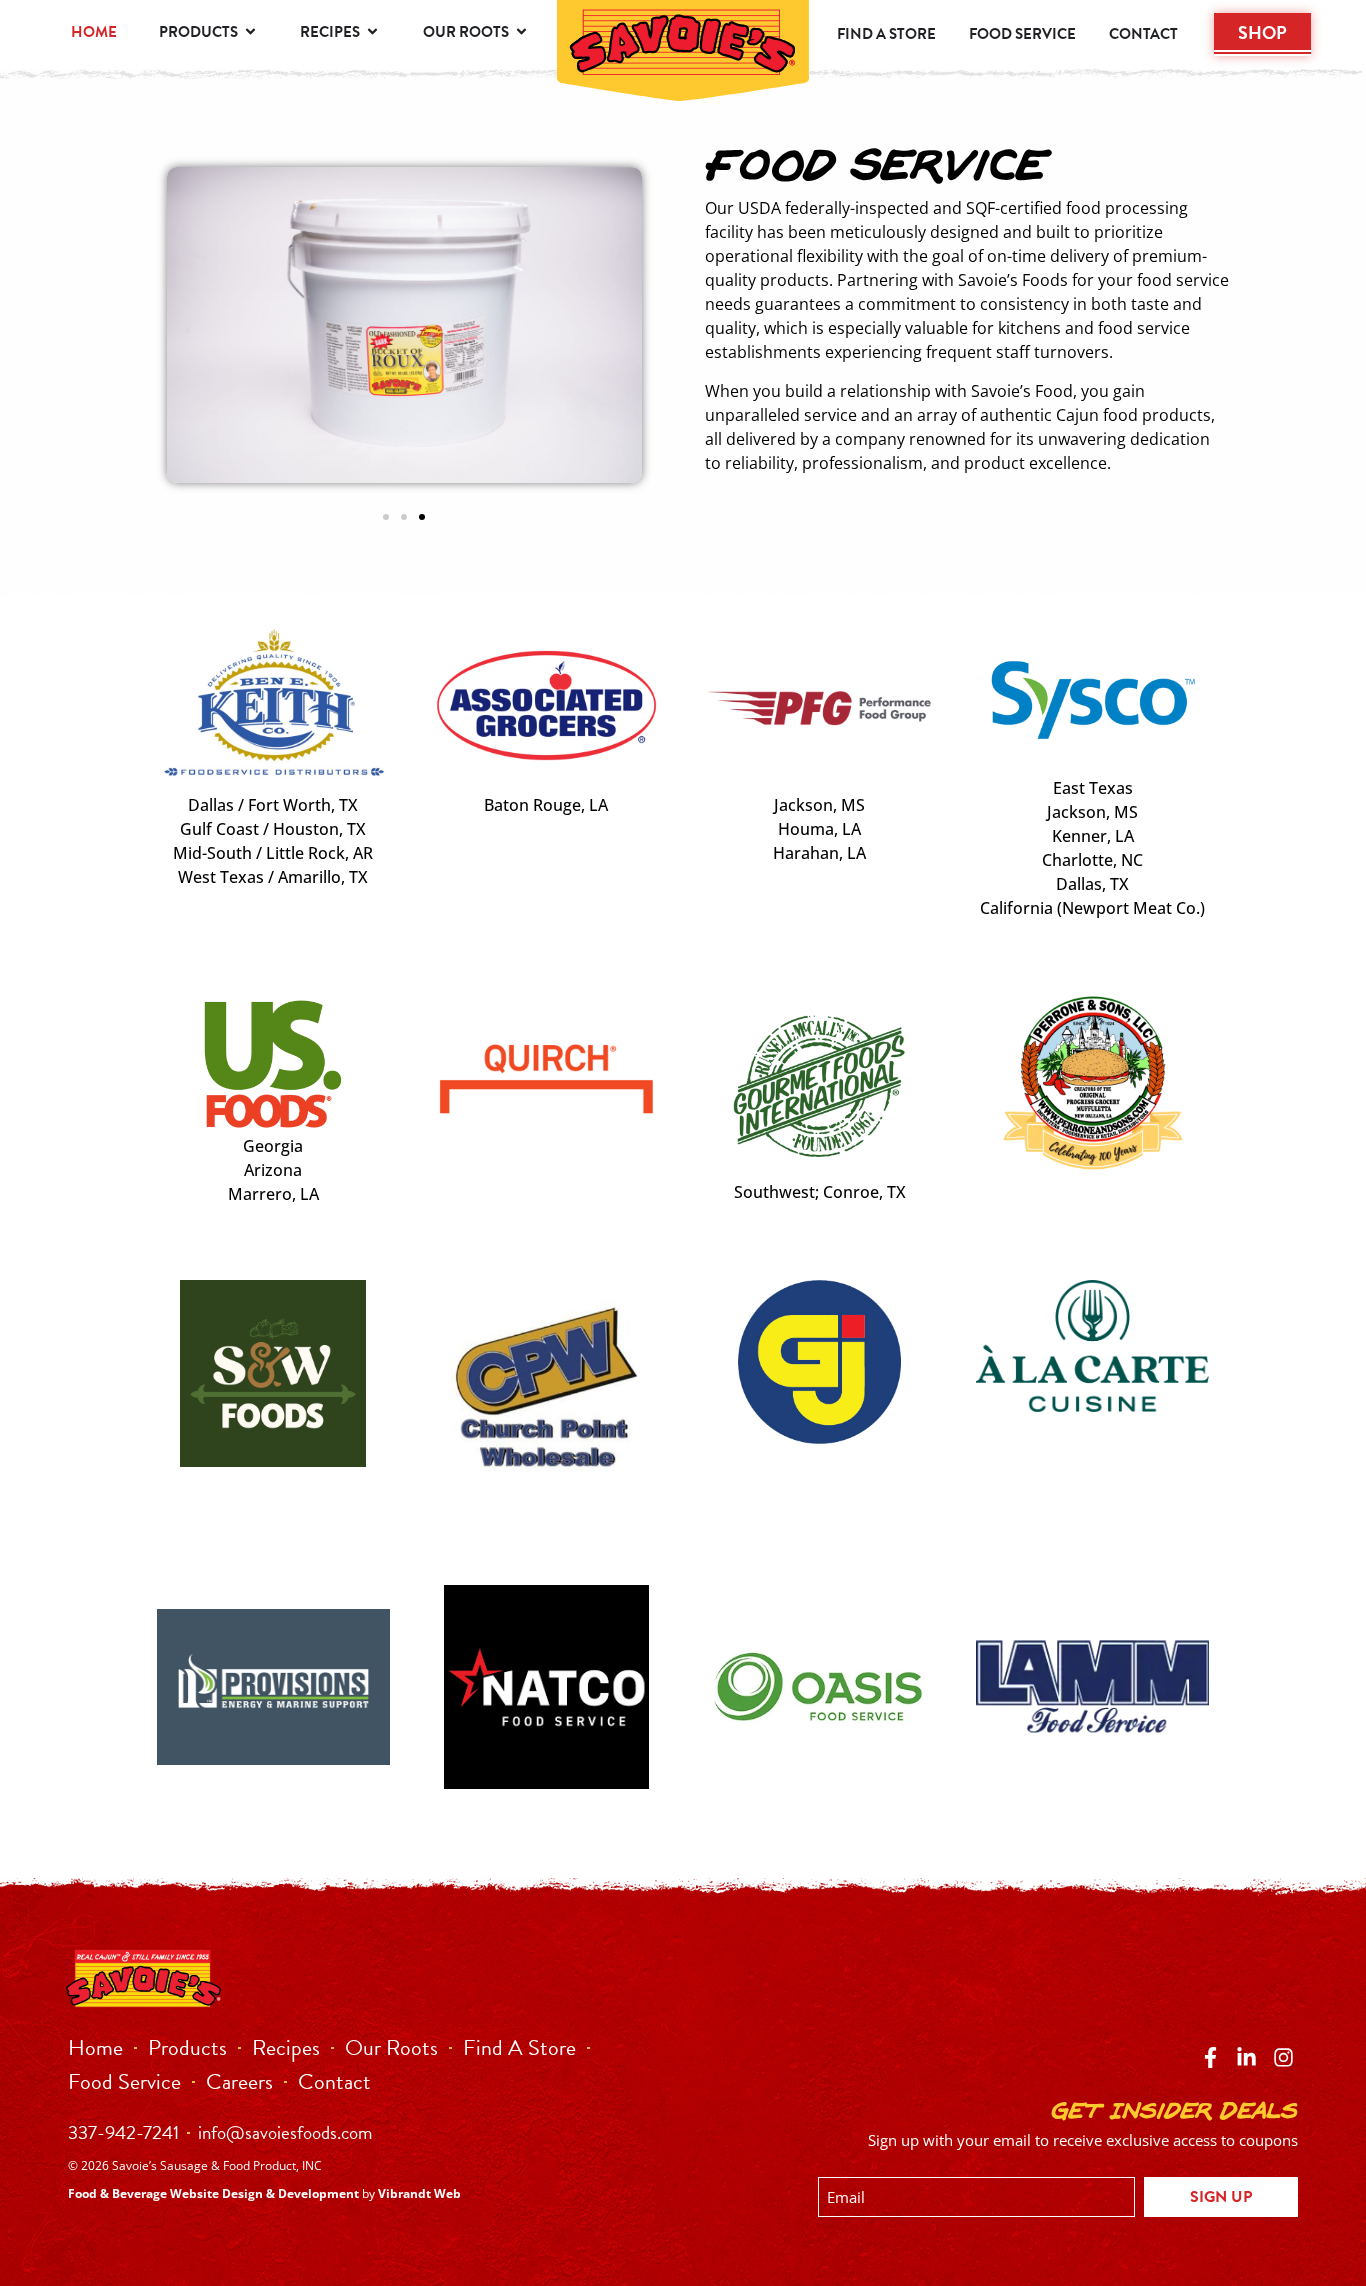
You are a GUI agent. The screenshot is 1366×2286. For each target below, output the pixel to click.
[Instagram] (1282, 2056)
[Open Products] (250, 32)
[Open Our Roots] (521, 32)
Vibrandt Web (419, 2193)
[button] (386, 517)
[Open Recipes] (372, 32)
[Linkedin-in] (1246, 2056)
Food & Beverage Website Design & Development (213, 2193)
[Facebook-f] (1210, 2056)
